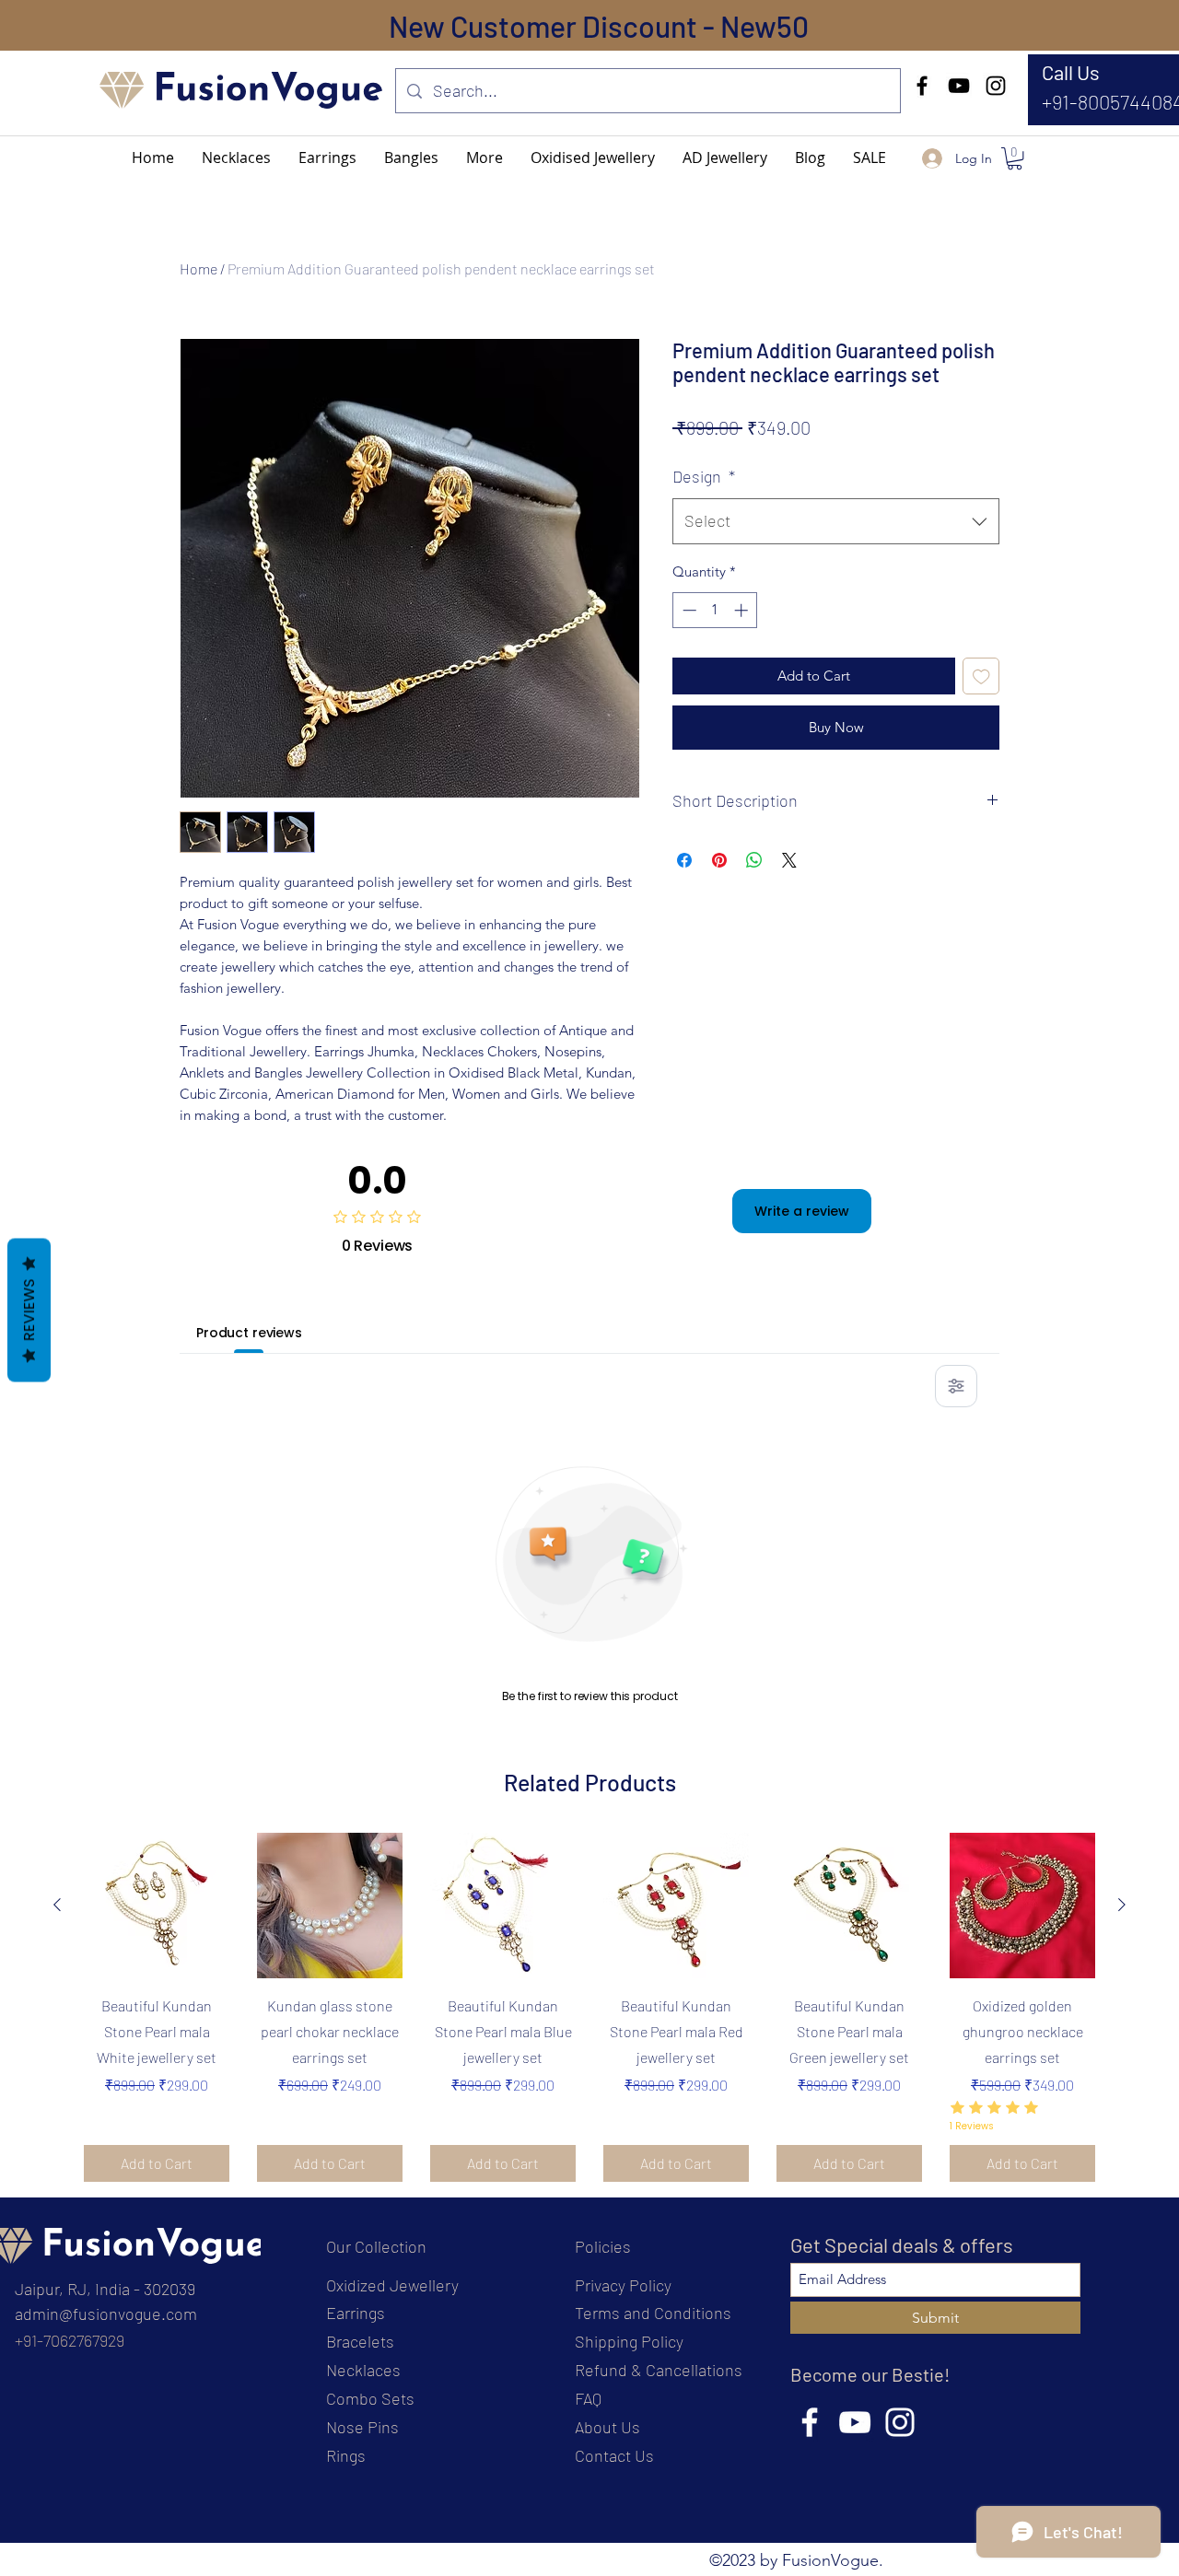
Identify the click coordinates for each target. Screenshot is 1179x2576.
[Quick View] (157, 1906)
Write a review (802, 1211)
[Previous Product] (57, 1905)
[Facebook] (922, 86)
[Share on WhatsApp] (754, 860)
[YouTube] (959, 86)
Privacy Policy (623, 2285)
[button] (484, 157)
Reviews (29, 1310)
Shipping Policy (629, 2341)
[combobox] (836, 521)
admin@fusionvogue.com (106, 2314)
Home (198, 268)
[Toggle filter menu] (956, 1386)
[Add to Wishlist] (981, 676)
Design (704, 476)
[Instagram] (996, 86)
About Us (607, 2427)
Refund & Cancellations (659, 2370)
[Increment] (743, 610)
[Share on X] (789, 860)
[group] (589, 2007)
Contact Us (614, 2455)
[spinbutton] (715, 610)
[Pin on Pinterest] (719, 860)
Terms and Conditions (653, 2313)
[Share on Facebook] (684, 860)
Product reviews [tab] (249, 1333)
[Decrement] (688, 610)
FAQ (588, 2398)
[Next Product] (1122, 1905)
